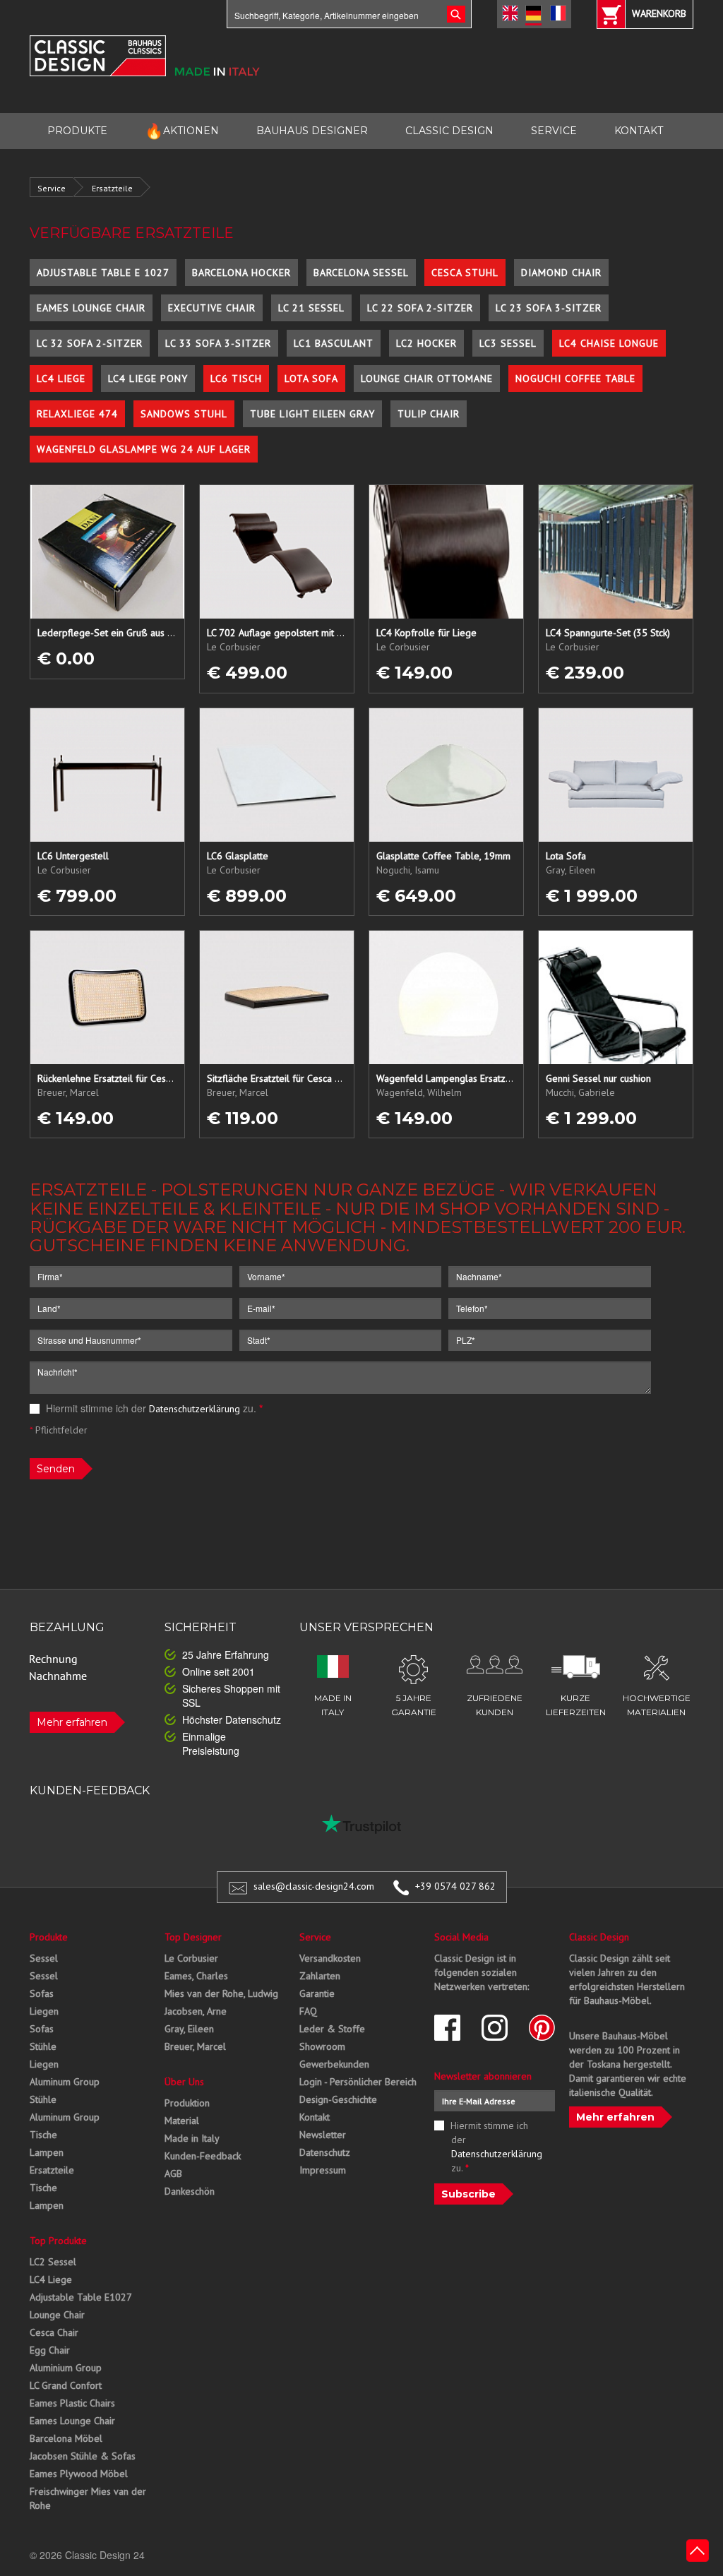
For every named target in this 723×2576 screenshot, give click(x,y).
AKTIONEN (182, 131)
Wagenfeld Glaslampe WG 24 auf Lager (144, 449)
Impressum (323, 2170)
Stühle (43, 2046)
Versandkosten (330, 1958)
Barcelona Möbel (66, 2438)
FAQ (308, 2011)
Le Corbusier (191, 1958)
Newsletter (323, 2135)
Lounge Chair (57, 2315)
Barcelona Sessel (361, 273)
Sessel (44, 1958)
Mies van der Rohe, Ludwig (221, 1993)
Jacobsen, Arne (196, 2011)
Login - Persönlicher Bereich (358, 2082)
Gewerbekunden (334, 2064)
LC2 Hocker (426, 343)
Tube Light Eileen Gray (312, 414)
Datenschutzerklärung (195, 1409)
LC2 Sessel (53, 2262)
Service (52, 188)
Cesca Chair (54, 2332)
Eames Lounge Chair (91, 308)
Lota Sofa (311, 378)
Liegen (44, 2011)
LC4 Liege (61, 378)
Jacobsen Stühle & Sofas (83, 2456)
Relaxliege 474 (77, 414)
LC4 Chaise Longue (609, 343)
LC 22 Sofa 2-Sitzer (420, 308)
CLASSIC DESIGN (449, 131)
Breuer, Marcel (195, 2046)
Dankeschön (190, 2191)
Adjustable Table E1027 (81, 2297)
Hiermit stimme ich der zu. (153, 1408)
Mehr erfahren (72, 1722)
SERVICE (554, 131)
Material (182, 2121)
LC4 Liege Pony (148, 378)
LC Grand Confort (66, 2385)
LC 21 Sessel (311, 308)
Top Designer (193, 1937)
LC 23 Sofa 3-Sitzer (549, 308)
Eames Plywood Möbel (79, 2474)
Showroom (322, 2046)
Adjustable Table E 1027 (103, 273)
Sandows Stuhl (184, 414)
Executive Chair (212, 308)
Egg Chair (50, 2350)
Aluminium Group (66, 2368)
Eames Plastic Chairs (72, 2403)
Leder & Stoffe (332, 2029)
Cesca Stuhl (465, 273)
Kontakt (315, 2117)
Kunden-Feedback (203, 2156)
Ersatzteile (112, 188)
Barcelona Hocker (241, 273)
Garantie (317, 1993)
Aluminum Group (65, 2082)
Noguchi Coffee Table (575, 378)
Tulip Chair (429, 414)
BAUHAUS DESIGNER (312, 131)
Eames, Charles (196, 1976)
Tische (43, 2135)
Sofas (42, 1993)
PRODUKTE (77, 131)
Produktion (187, 2103)
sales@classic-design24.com (314, 1886)
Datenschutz (325, 2152)
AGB (173, 2173)
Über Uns (184, 2082)
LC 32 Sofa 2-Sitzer (90, 343)
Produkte (49, 1937)
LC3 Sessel (508, 343)
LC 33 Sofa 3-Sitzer (218, 343)
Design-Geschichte (338, 2099)
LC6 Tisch (236, 378)
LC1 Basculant (334, 343)
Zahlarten (320, 1976)
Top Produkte (58, 2241)
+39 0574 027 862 (455, 1886)
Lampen (47, 2152)
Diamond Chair (561, 273)
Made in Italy (192, 2138)
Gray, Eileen (189, 2029)
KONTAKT (639, 131)
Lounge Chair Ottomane (427, 378)
